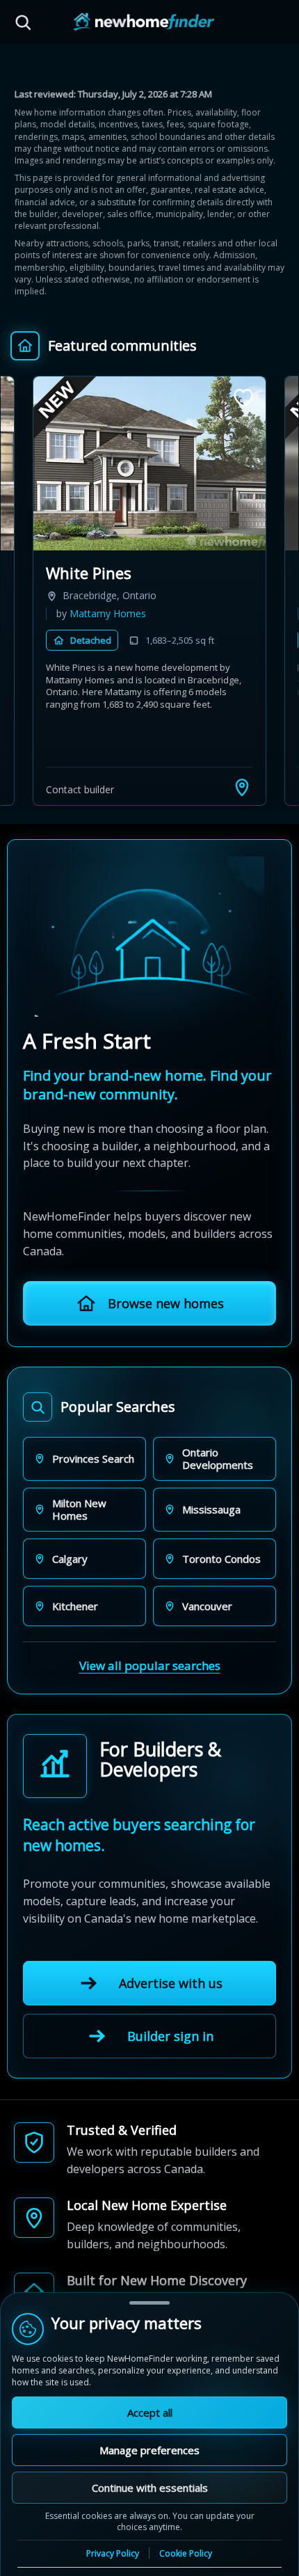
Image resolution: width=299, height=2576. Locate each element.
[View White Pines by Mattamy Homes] (149, 463)
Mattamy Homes (108, 613)
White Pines (89, 573)
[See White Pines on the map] (242, 787)
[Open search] (23, 22)
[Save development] (243, 398)
